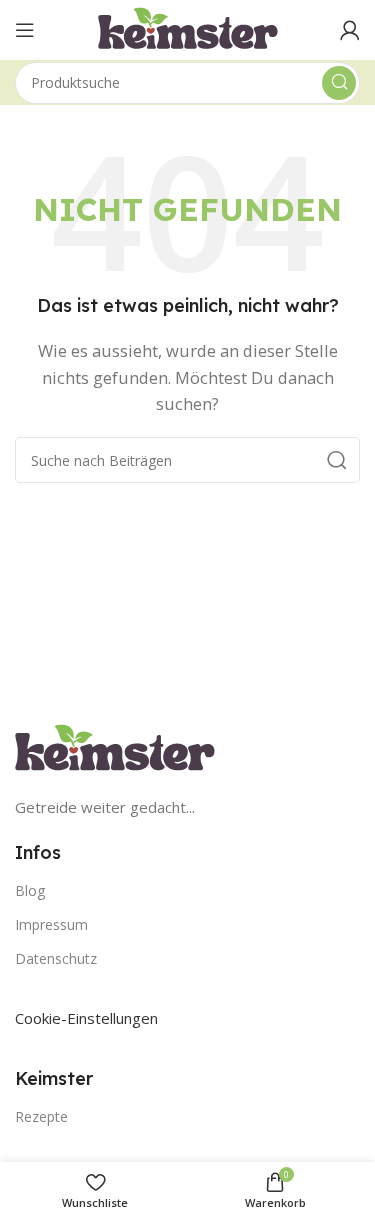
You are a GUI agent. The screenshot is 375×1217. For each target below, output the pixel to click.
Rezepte (41, 1116)
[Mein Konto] (350, 30)
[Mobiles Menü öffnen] (25, 30)
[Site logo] (188, 28)
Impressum (51, 924)
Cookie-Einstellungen (86, 1018)
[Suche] (339, 83)
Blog (30, 890)
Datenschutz (56, 958)
